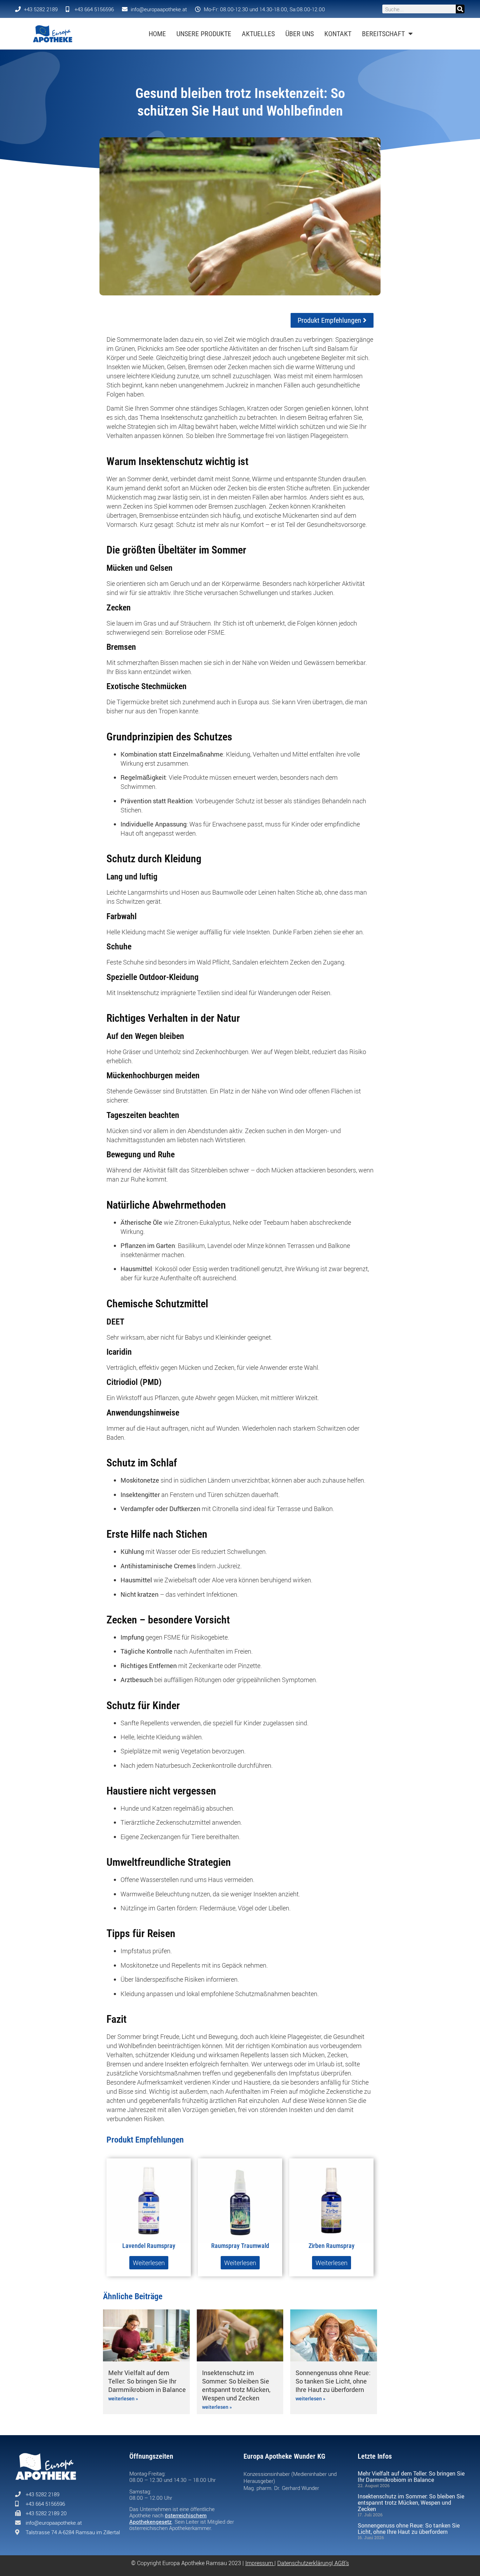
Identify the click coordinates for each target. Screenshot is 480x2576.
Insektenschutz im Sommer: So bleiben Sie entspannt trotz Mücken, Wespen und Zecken (236, 2385)
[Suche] (460, 9)
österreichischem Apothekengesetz (168, 2518)
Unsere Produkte (204, 34)
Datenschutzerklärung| (306, 2563)
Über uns (300, 34)
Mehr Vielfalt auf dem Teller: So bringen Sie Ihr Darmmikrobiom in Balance (147, 2381)
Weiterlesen (149, 2263)
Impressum (259, 2563)
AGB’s (342, 2563)
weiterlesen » (123, 2399)
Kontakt (338, 34)
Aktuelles (258, 34)
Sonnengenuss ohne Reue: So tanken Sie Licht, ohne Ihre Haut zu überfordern (333, 2381)
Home (157, 34)
